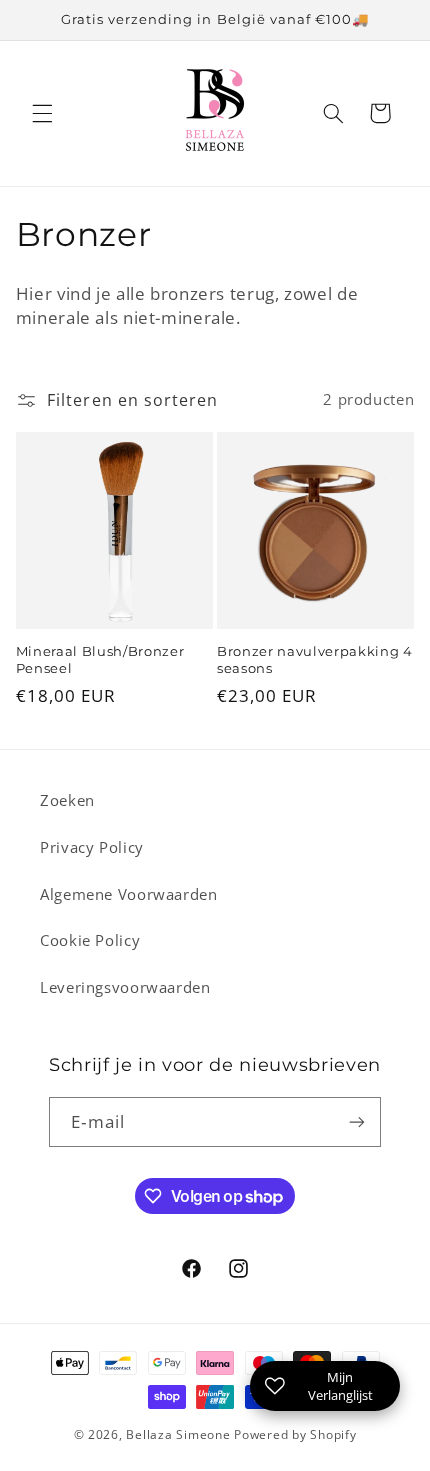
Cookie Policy (90, 940)
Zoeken (67, 800)
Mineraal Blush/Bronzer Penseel (100, 659)
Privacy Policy (92, 847)
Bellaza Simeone (178, 1434)
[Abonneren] (357, 1121)
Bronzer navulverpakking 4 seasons (315, 659)
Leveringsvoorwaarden (125, 987)
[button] (42, 113)
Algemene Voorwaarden (129, 894)
